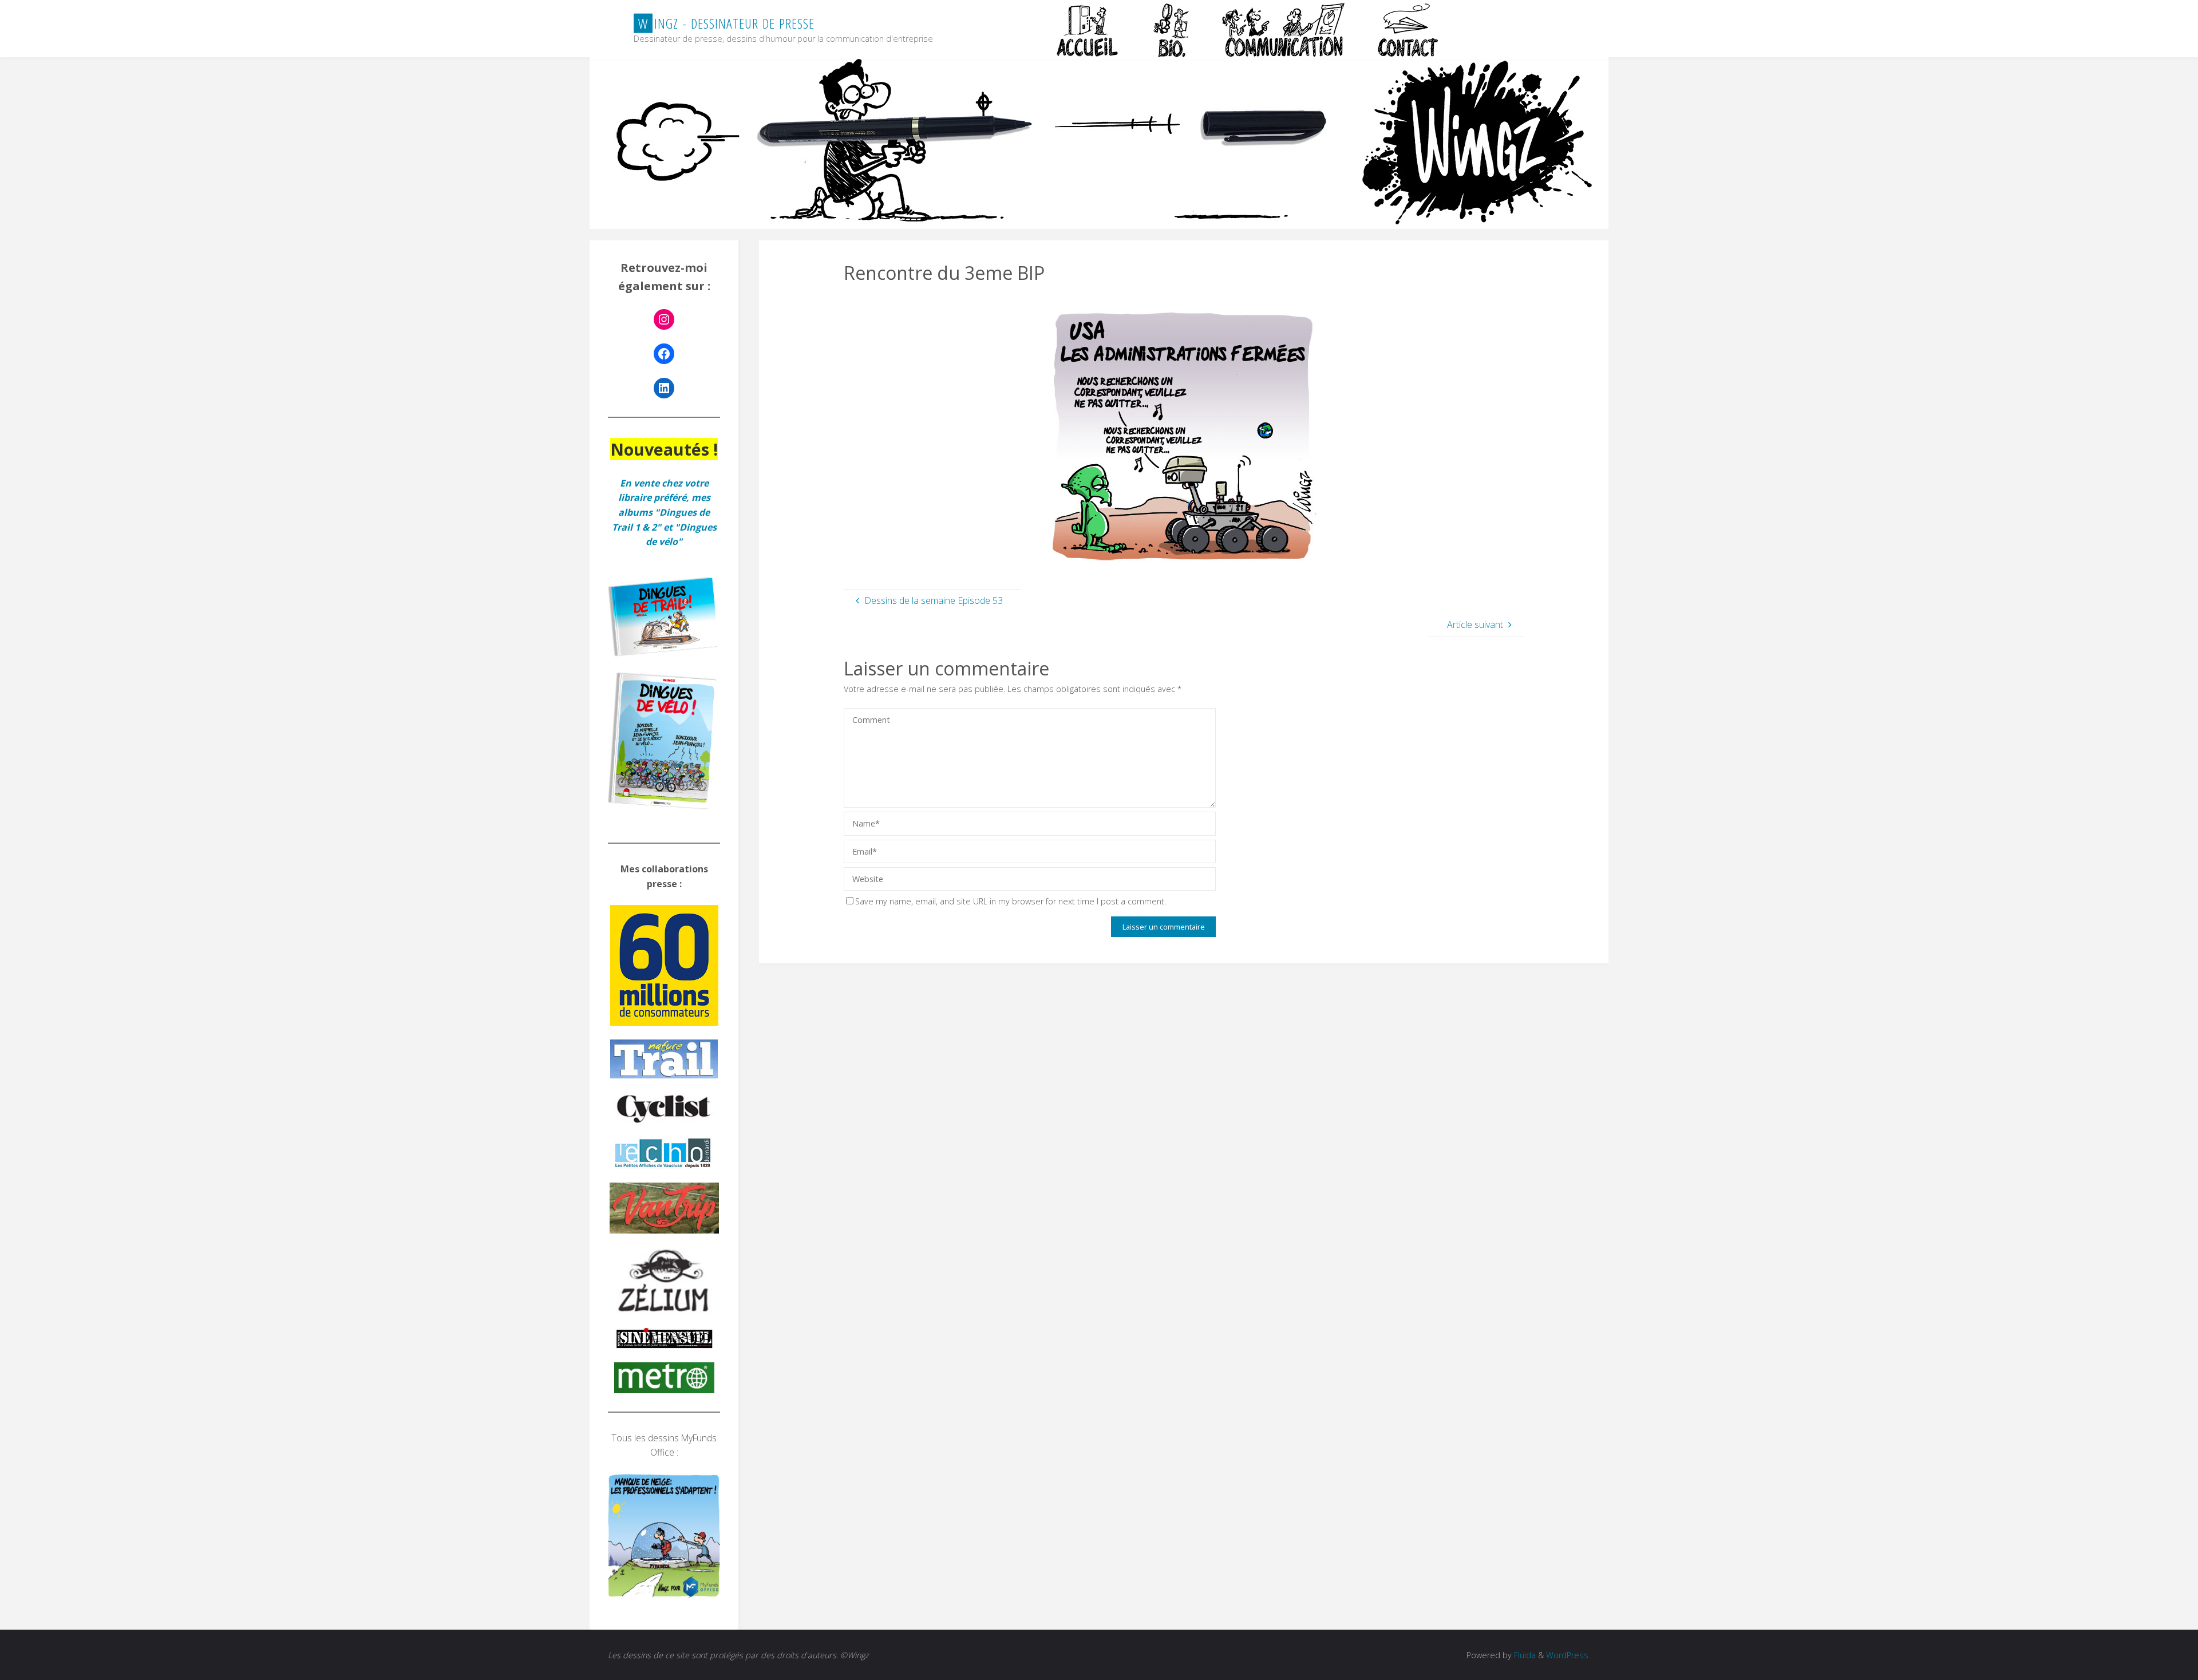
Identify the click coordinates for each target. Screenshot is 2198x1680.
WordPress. (1568, 1655)
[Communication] (1283, 29)
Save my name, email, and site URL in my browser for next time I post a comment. (1011, 901)
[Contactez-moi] (1409, 29)
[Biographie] (1171, 29)
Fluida (1524, 1655)
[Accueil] (1089, 29)
